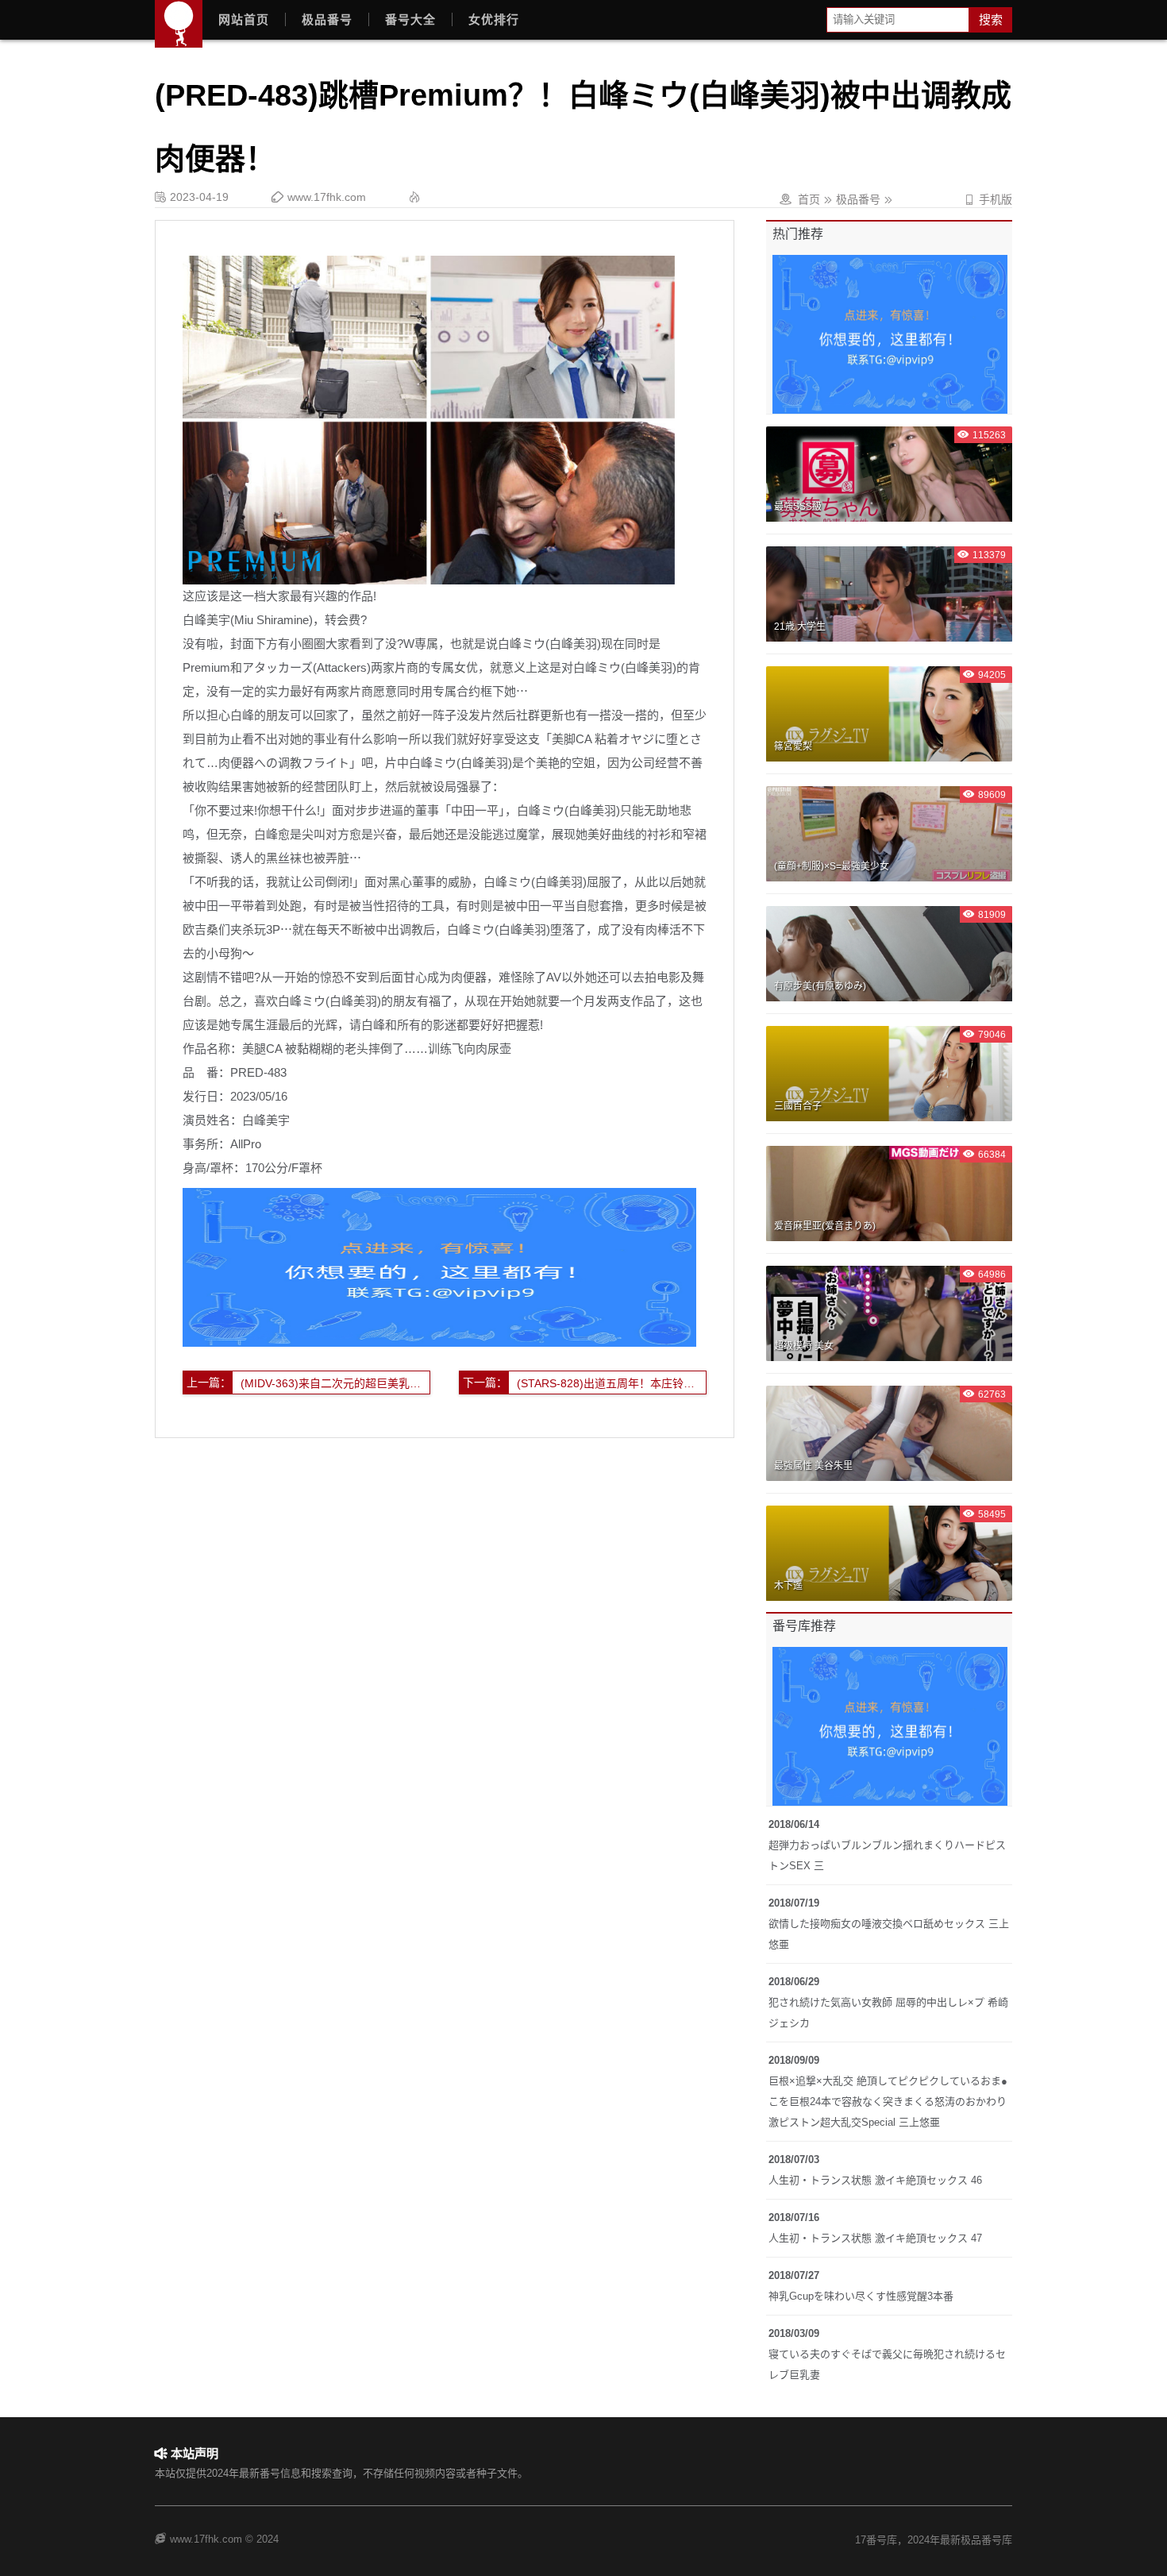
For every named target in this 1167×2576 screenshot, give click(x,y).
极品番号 (327, 19)
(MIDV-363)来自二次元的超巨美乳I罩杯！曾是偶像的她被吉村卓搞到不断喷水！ (335, 1383)
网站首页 (244, 19)
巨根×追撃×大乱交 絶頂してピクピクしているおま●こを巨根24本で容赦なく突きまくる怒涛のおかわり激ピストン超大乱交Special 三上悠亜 (888, 2102)
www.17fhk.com (327, 197)
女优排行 (494, 19)
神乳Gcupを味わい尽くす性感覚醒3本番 (861, 2296)
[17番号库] (179, 24)
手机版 (988, 199)
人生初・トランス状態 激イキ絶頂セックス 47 (875, 2238)
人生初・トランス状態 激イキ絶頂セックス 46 (875, 2180)
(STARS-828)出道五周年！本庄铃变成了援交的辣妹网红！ (612, 1383)
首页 (809, 199)
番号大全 (410, 19)
